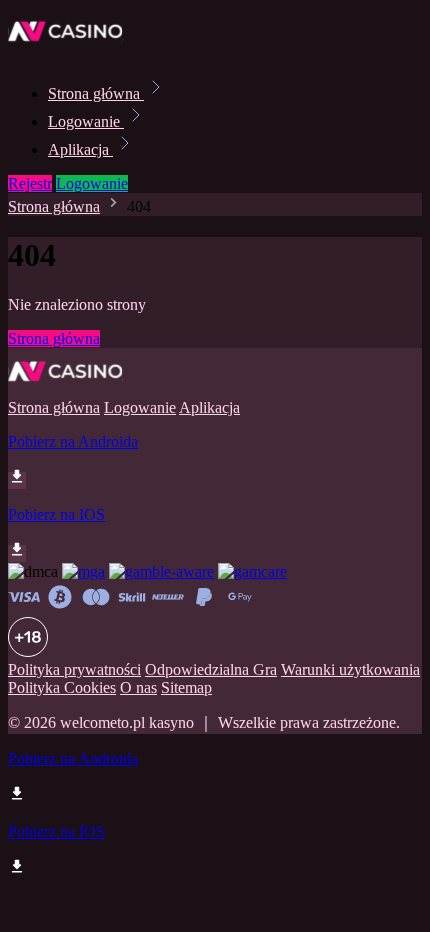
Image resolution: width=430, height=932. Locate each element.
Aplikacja (80, 149)
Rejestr (30, 183)
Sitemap (186, 687)
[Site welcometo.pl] (76, 49)
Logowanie (86, 121)
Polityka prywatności (74, 669)
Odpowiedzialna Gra (211, 669)
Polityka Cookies (62, 687)
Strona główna (96, 93)
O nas (138, 687)
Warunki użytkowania (350, 669)
